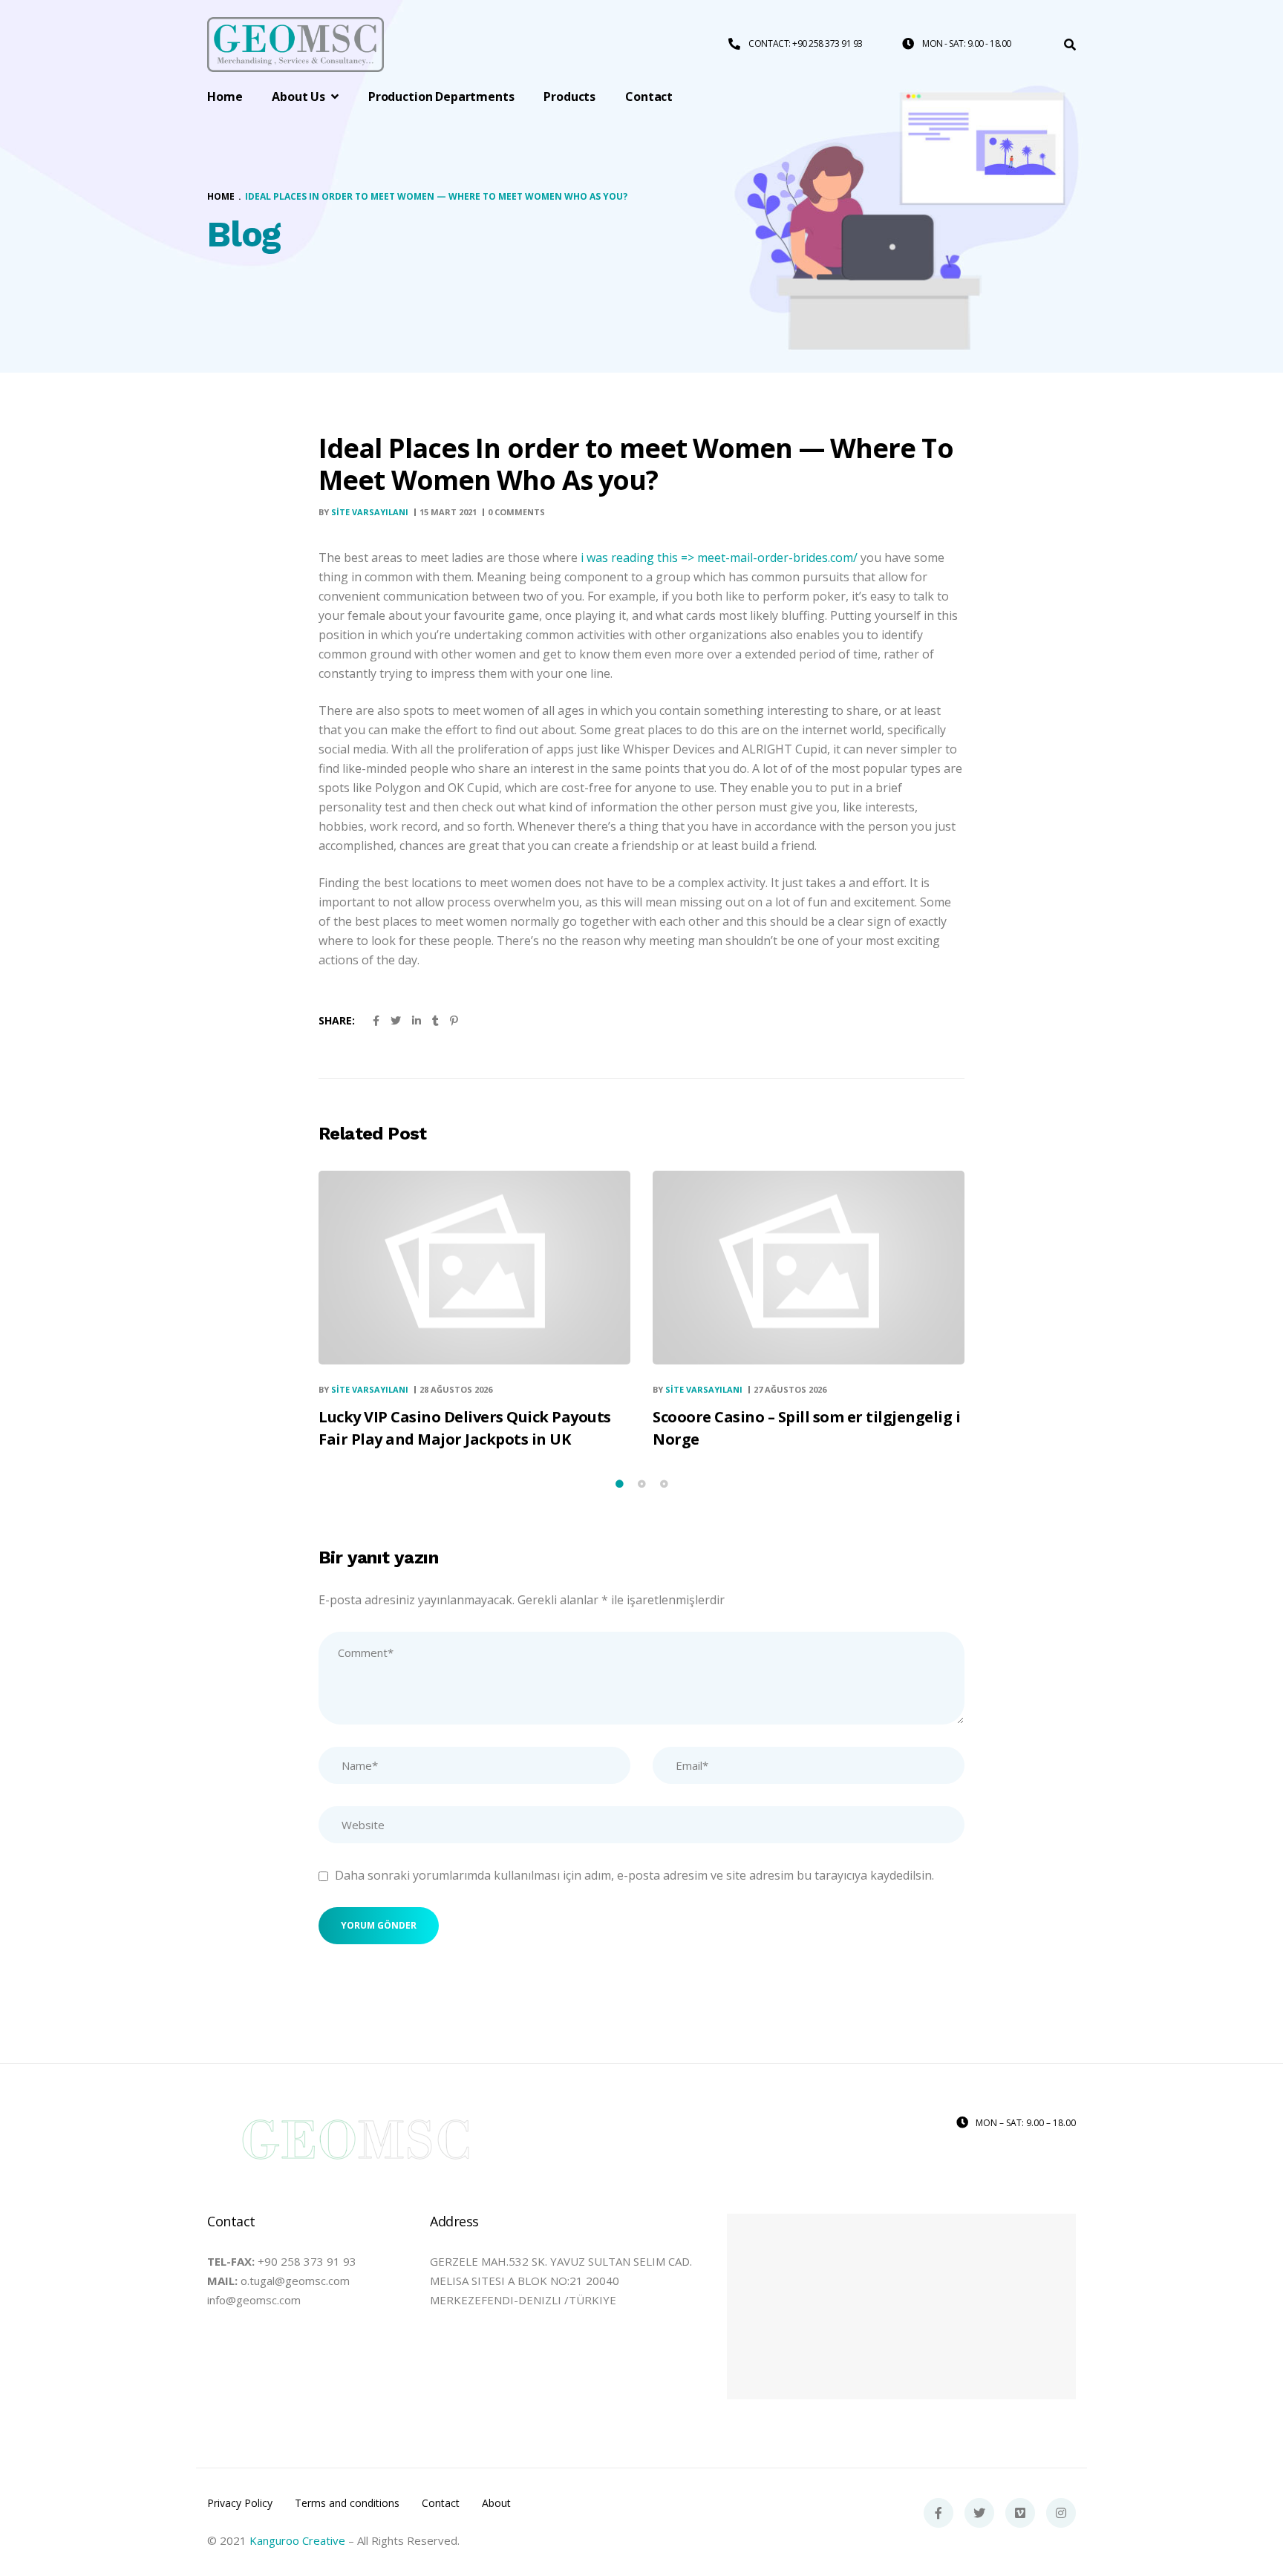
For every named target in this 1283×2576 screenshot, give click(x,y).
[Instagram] (1061, 2513)
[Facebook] (938, 2513)
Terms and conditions (347, 2503)
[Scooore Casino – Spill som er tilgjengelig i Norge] (809, 1268)
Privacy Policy (240, 2503)
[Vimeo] (1020, 2513)
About (496, 2503)
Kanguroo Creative (297, 2540)
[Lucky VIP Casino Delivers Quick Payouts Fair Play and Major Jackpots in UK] (474, 1268)
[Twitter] (979, 2513)
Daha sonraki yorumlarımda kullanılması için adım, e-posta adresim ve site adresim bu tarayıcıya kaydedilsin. (634, 1875)
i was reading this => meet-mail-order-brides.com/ (719, 558)
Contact (441, 2503)
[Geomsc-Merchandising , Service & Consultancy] (296, 45)
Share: (337, 1020)
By (363, 512)
